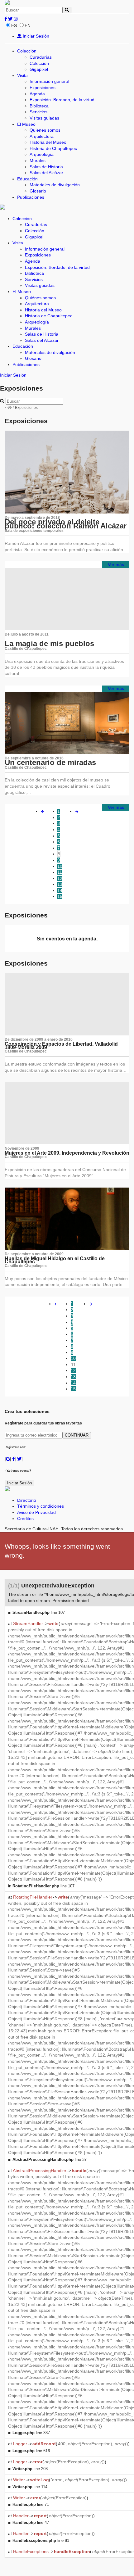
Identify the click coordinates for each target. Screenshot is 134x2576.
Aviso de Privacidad (36, 1512)
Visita (22, 75)
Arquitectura (42, 136)
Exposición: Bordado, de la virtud (62, 100)
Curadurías (41, 57)
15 (60, 896)
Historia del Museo (48, 142)
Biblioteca (39, 106)
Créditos (25, 1519)
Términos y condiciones (41, 1506)
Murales (38, 161)
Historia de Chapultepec (53, 148)
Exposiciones (43, 88)
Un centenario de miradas (50, 762)
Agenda (37, 94)
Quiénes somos (45, 130)
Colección (27, 51)
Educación (27, 179)
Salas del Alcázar (46, 173)
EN (28, 25)
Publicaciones (31, 197)
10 (60, 866)
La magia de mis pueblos (49, 643)
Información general (49, 81)
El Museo (26, 124)
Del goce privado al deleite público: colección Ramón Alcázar (66, 524)
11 (60, 872)
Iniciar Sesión (35, 36)
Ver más (116, 564)
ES (14, 25)
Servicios (38, 112)
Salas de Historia (46, 167)
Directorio (27, 1500)
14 (60, 890)
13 (60, 884)
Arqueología (42, 154)
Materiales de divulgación (55, 185)
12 (60, 878)
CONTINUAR (77, 1435)
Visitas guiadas (44, 118)
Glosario (38, 191)
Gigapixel (39, 69)
